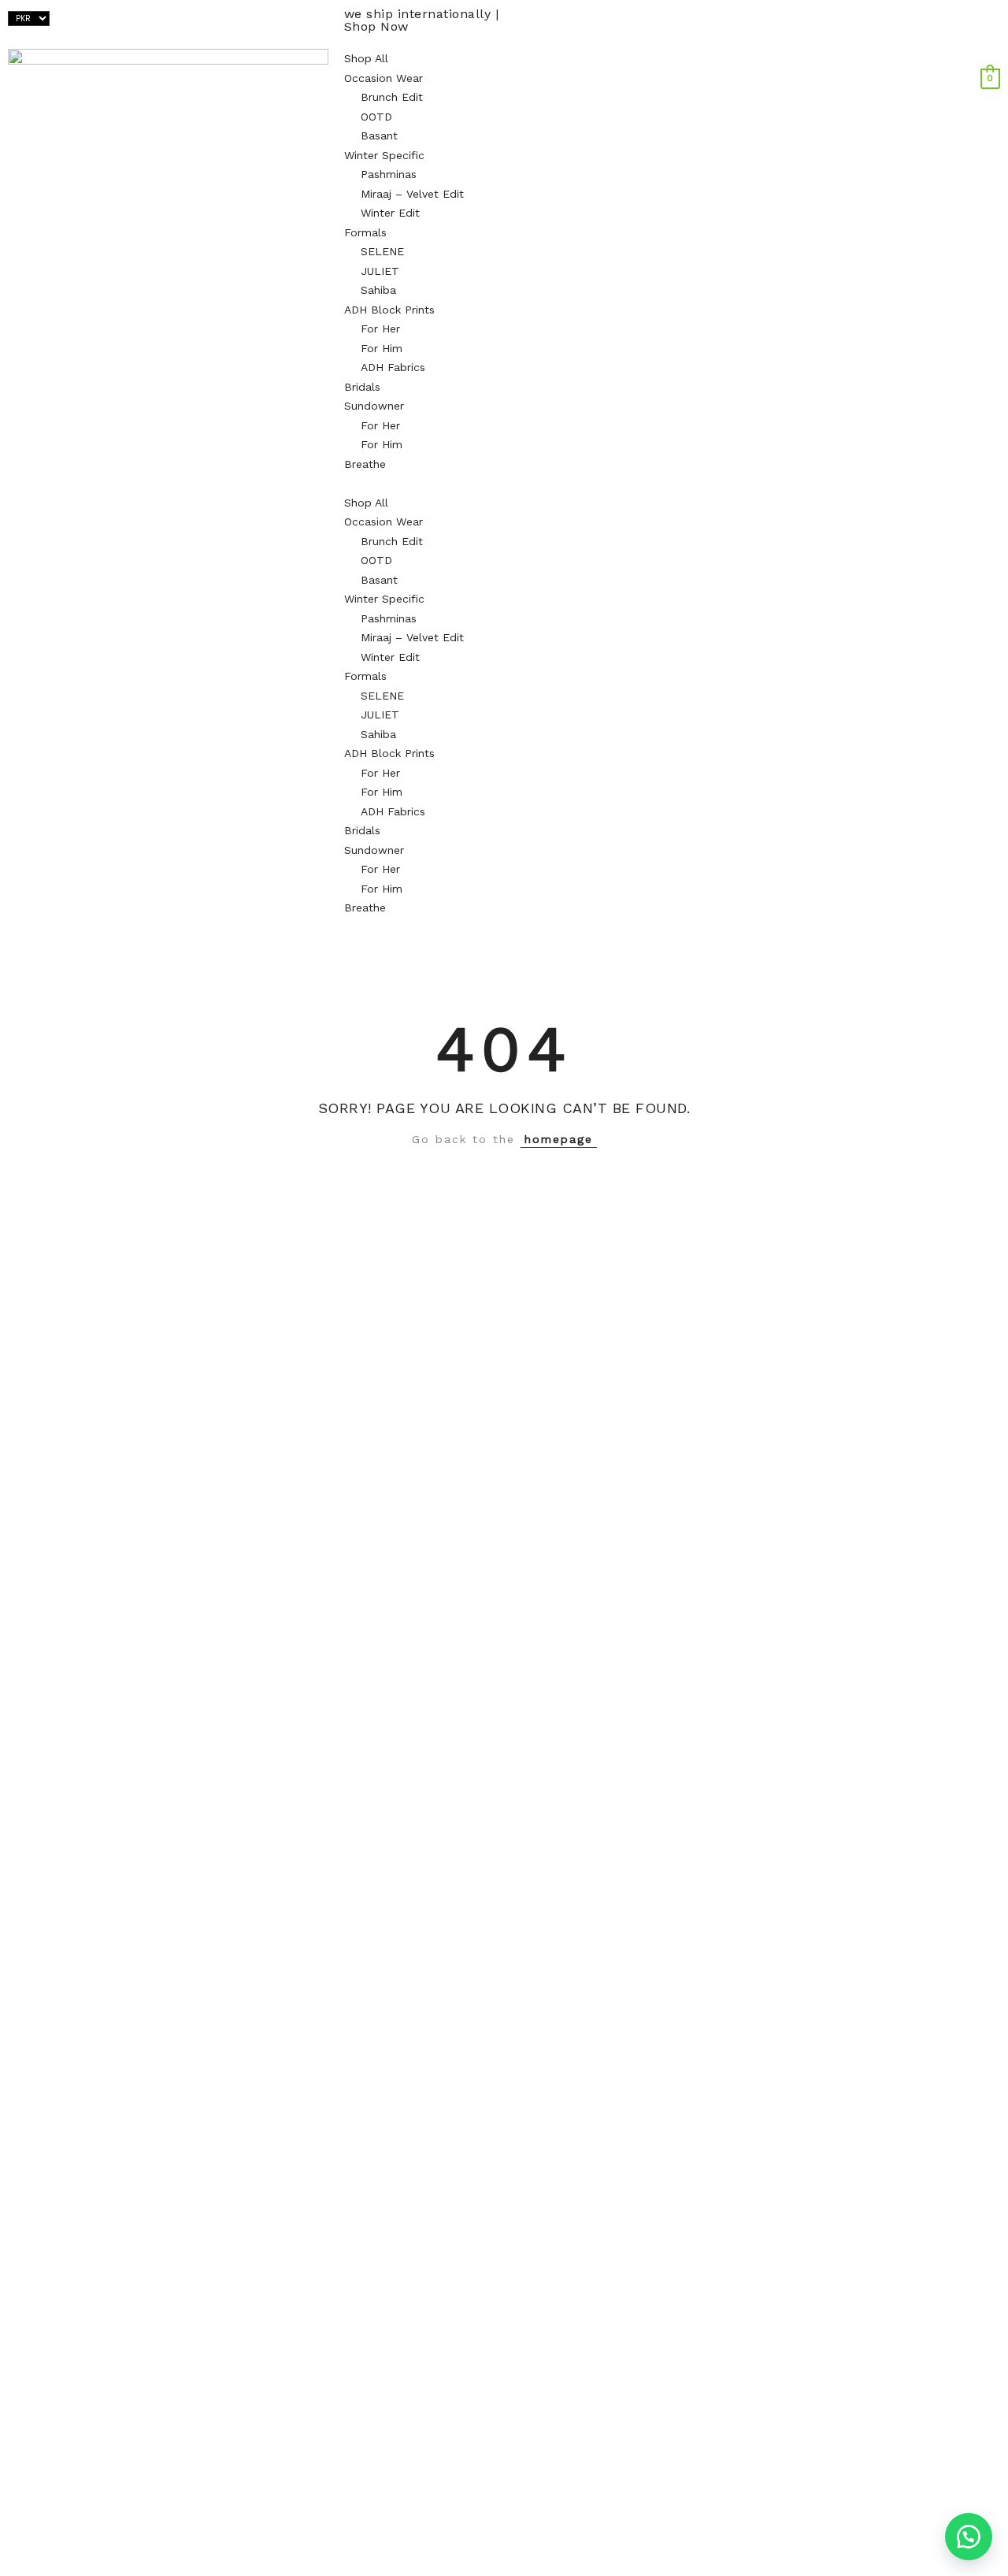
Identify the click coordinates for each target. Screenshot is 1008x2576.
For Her (380, 328)
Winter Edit (390, 213)
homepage (559, 1139)
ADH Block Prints (389, 310)
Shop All (366, 58)
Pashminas (389, 174)
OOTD (376, 117)
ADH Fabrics (393, 367)
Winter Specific (384, 155)
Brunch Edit (392, 97)
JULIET (380, 271)
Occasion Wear (384, 78)
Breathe (365, 464)
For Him (382, 348)
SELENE (382, 251)
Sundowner (374, 406)
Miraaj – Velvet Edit (412, 194)
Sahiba (378, 290)
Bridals (362, 387)
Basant (379, 135)
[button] (504, 483)
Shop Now (376, 26)
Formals (365, 232)
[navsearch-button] (996, 58)
